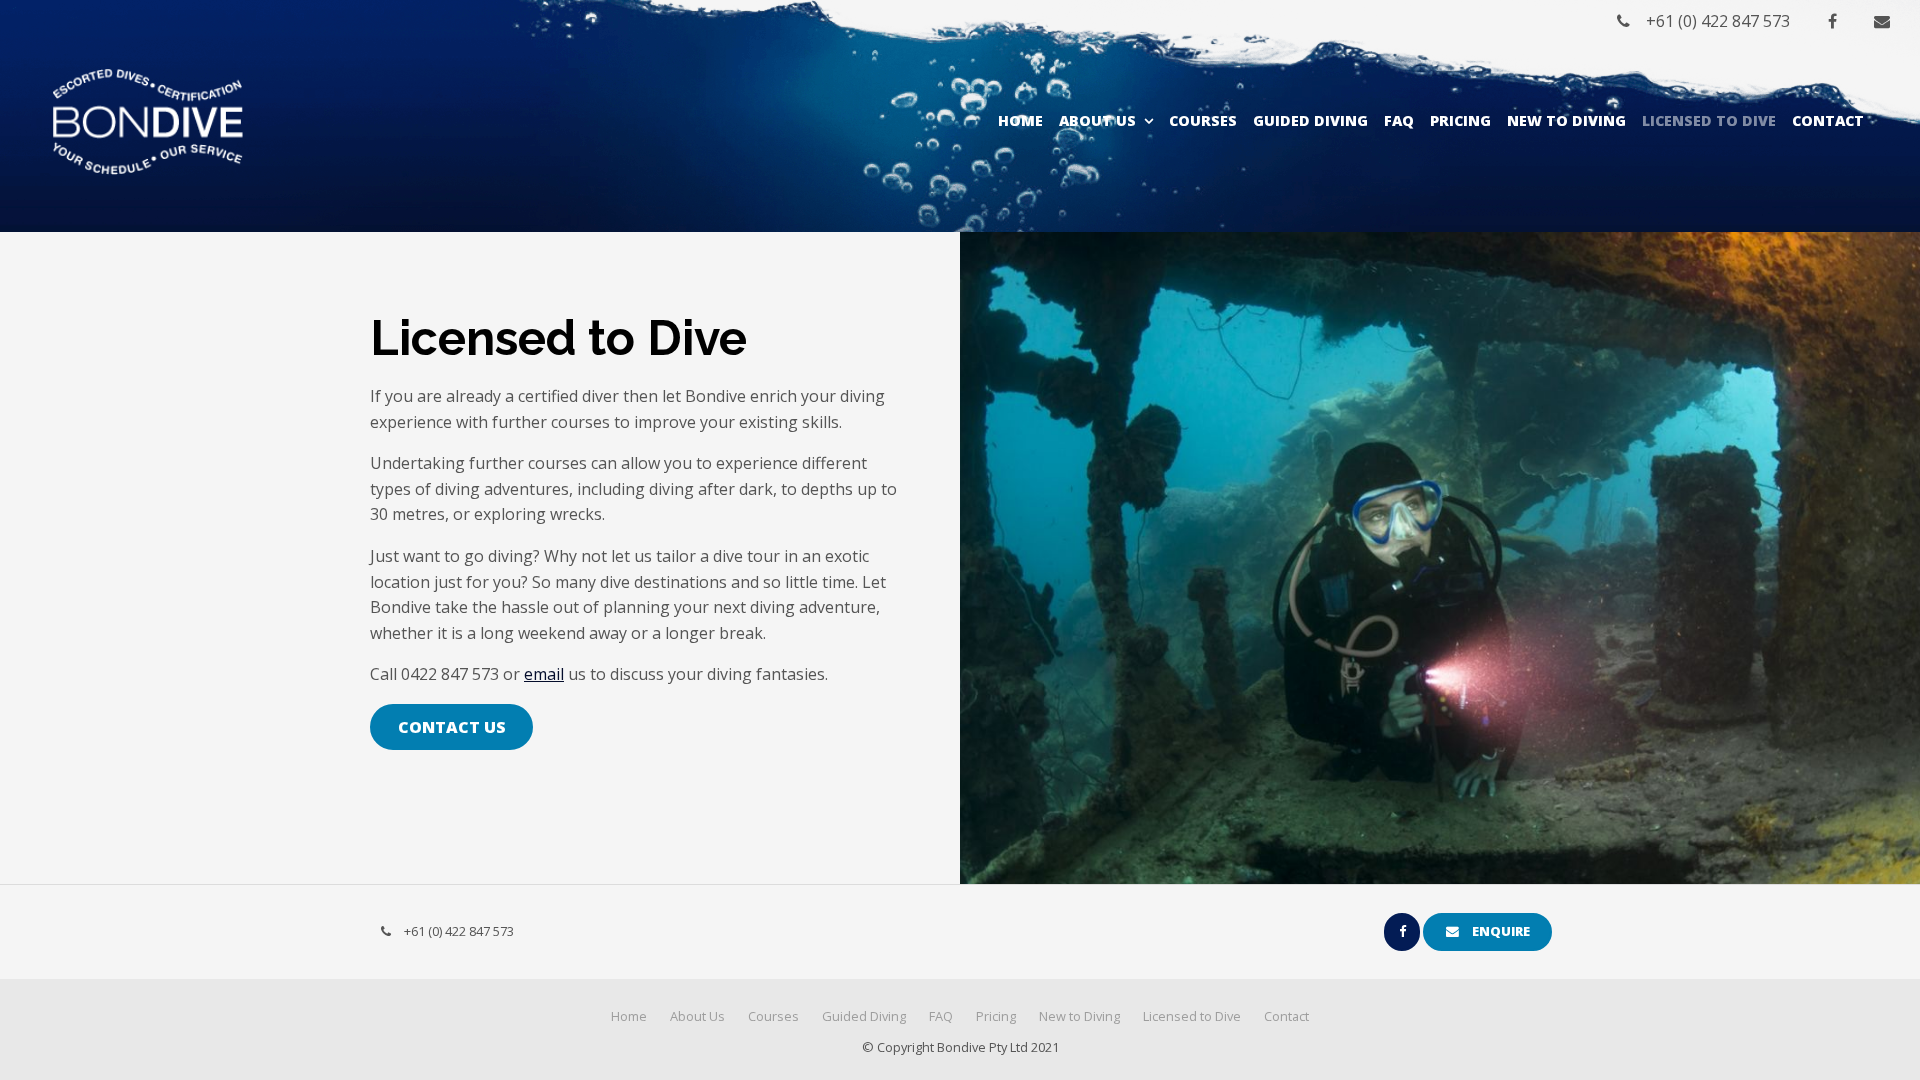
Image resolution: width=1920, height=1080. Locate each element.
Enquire (1501, 931)
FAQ (1399, 120)
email (544, 674)
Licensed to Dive (1709, 120)
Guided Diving (1310, 120)
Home (1020, 120)
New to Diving (1566, 120)
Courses (1203, 120)
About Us (1097, 120)
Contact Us (452, 727)
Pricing (1460, 120)
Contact (1828, 120)
